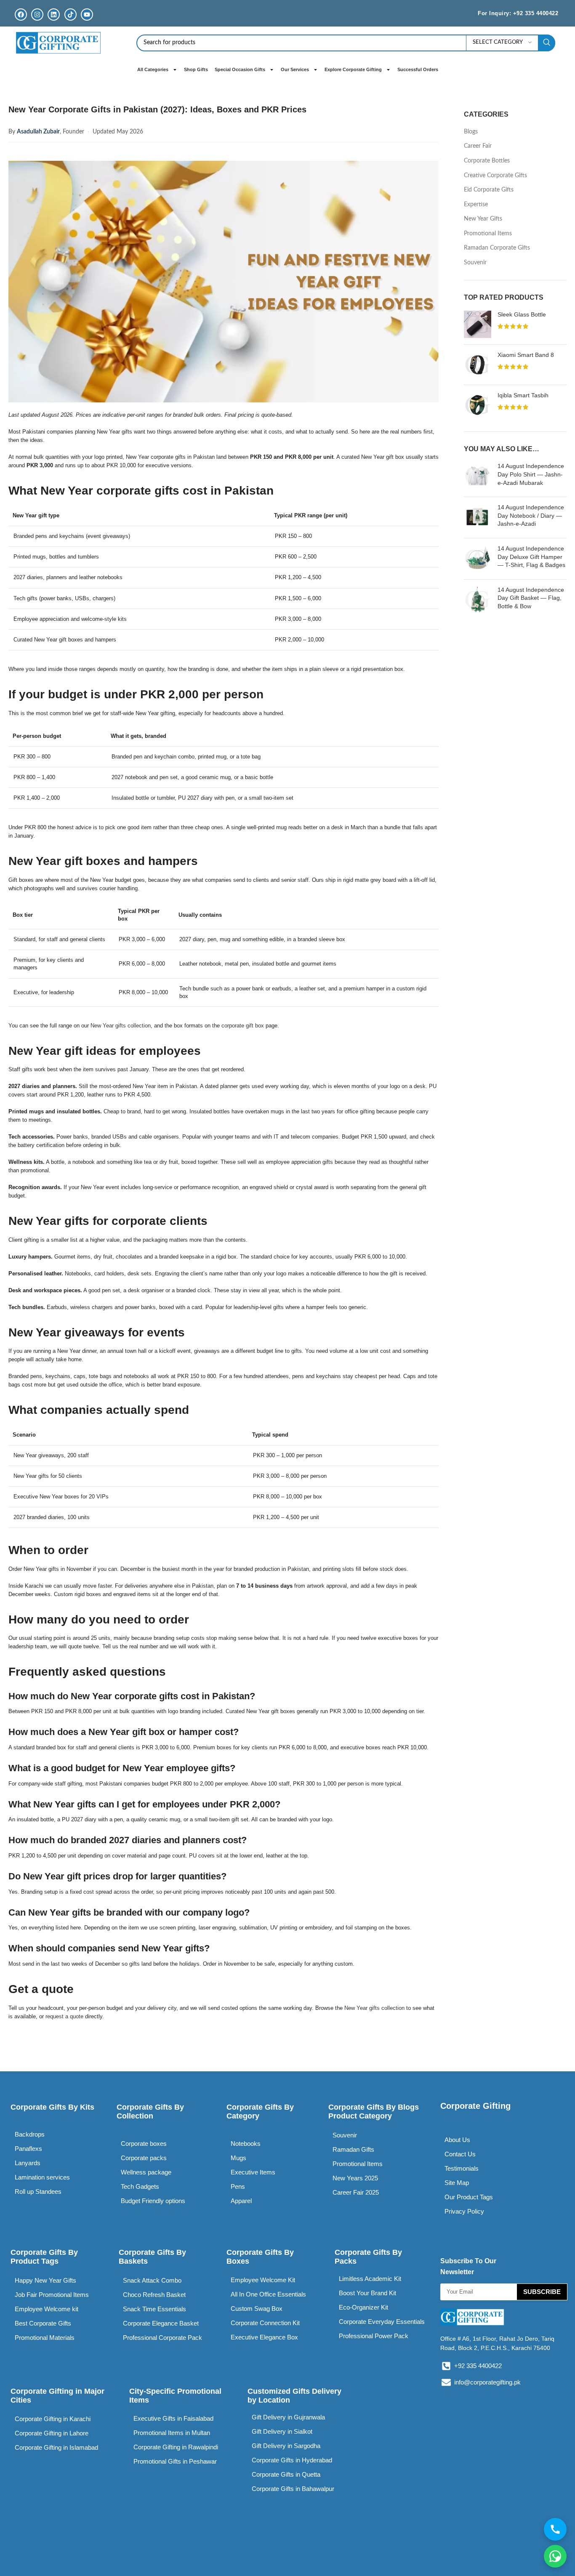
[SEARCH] (547, 43)
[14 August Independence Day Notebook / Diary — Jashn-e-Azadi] (478, 518)
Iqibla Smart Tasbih (523, 395)
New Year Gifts (483, 219)
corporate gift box (243, 1026)
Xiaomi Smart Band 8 (526, 355)
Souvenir (475, 263)
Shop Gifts (196, 69)
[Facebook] (21, 15)
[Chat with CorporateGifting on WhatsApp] (555, 2556)
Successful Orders (418, 69)
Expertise (476, 205)
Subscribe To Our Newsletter (468, 2266)
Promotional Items (488, 234)
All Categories (153, 69)
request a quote (64, 2016)
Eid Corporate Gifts (489, 190)
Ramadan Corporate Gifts (497, 248)
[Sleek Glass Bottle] (478, 324)
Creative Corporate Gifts (495, 176)
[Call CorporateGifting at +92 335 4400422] (555, 2529)
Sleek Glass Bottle (522, 314)
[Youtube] (87, 15)
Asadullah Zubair (38, 132)
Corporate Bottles (487, 161)
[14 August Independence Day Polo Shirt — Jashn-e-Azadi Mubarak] (478, 476)
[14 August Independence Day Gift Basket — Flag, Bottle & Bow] (478, 600)
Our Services (295, 69)
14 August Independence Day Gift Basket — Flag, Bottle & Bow (531, 598)
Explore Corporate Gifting (353, 69)
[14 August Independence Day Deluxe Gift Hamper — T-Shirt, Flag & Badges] (478, 559)
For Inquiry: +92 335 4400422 (518, 13)
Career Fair (478, 146)
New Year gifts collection (121, 1026)
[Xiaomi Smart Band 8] (478, 365)
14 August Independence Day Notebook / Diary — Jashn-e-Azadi (531, 515)
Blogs (471, 132)
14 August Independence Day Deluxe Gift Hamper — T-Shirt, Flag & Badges (531, 557)
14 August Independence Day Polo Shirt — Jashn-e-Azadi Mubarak (531, 474)
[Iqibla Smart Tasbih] (478, 405)
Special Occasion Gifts (240, 69)
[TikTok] (71, 15)
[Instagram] (37, 15)
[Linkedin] (54, 15)
